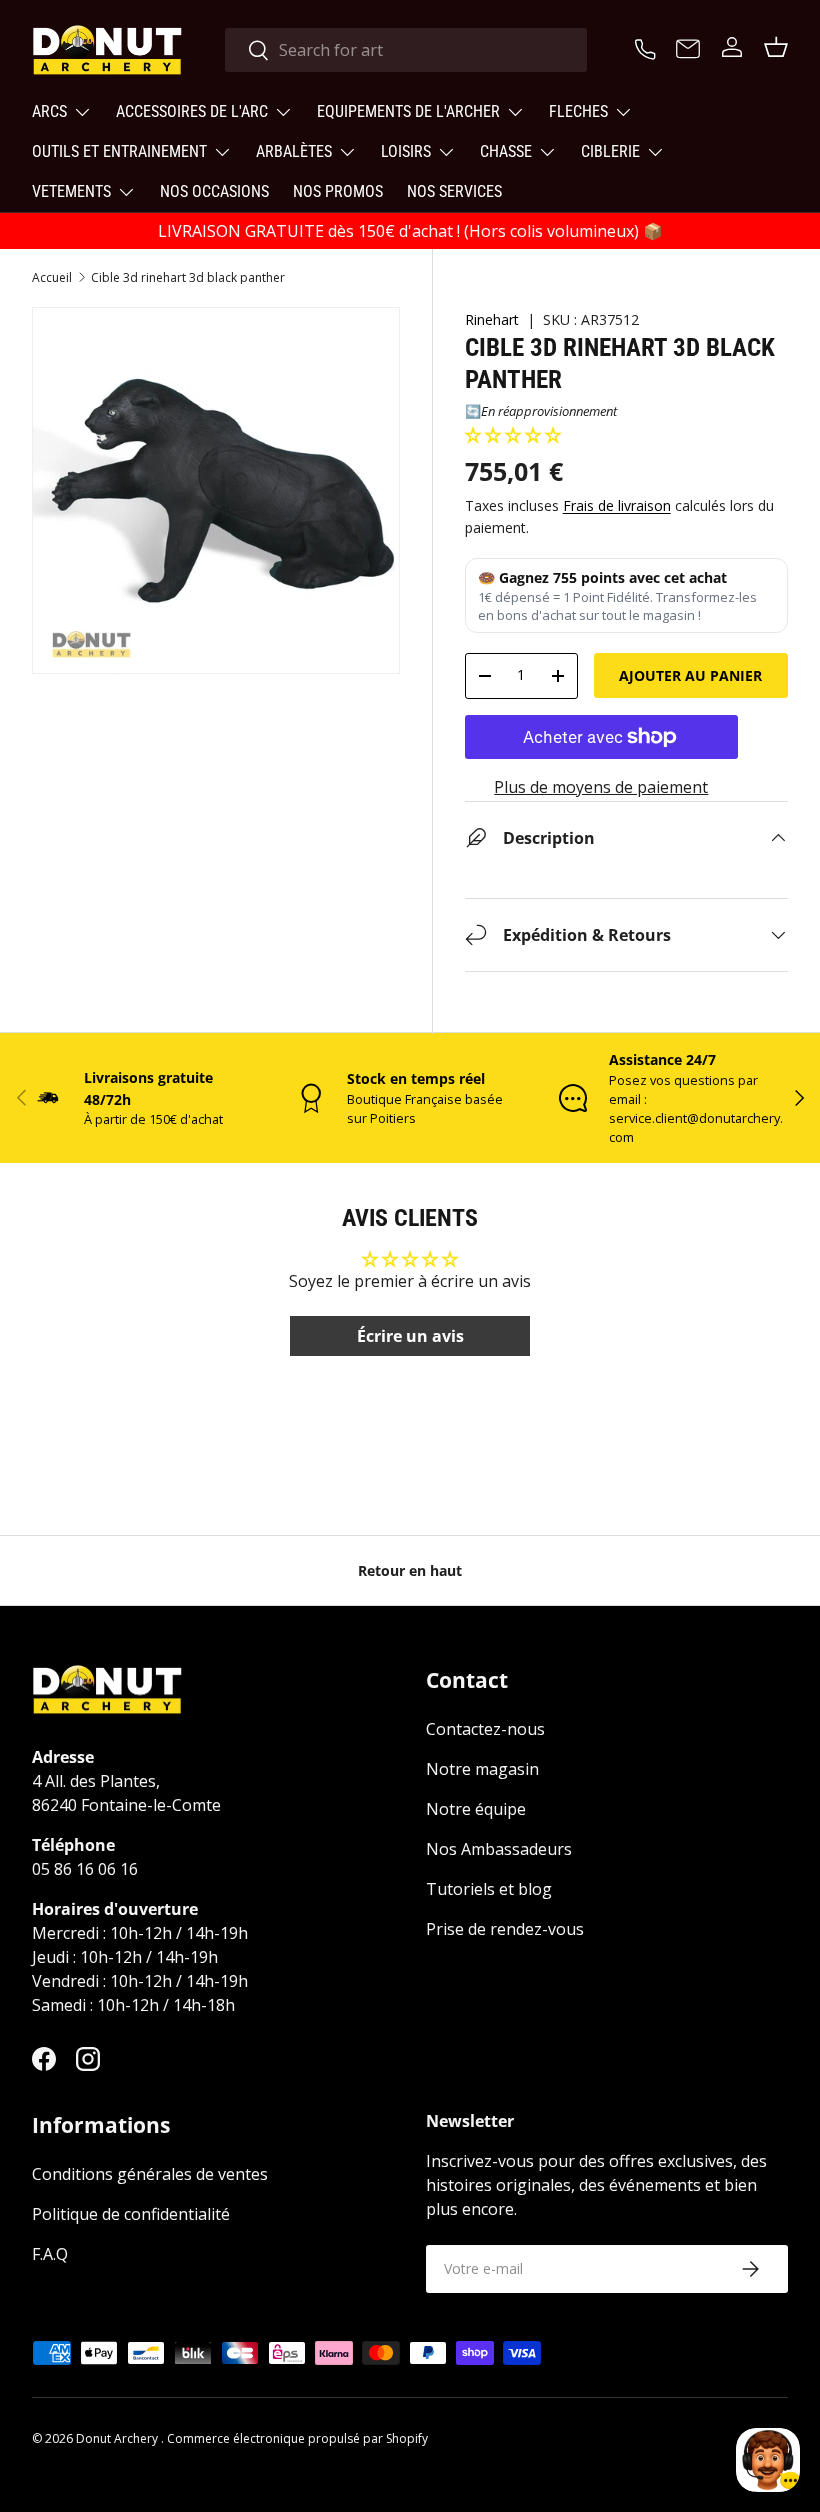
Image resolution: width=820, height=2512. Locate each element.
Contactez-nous (485, 1729)
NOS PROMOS (338, 191)
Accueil (52, 278)
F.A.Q (50, 2254)
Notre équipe (476, 1809)
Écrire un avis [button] (410, 1336)
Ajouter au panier (690, 675)
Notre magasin (482, 1769)
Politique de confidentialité (131, 2214)
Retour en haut (410, 1570)
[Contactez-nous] (688, 50)
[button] (513, 435)
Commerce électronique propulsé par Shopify (297, 2438)
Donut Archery (118, 2438)
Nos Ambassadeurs (499, 1849)
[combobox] (406, 50)
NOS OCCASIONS (214, 191)
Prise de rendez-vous (505, 1929)
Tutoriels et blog (489, 1889)
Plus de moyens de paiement (601, 787)
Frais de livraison (617, 505)
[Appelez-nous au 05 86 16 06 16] (648, 47)
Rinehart (492, 319)
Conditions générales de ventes (150, 2174)
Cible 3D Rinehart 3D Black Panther (188, 278)
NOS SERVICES (454, 191)
